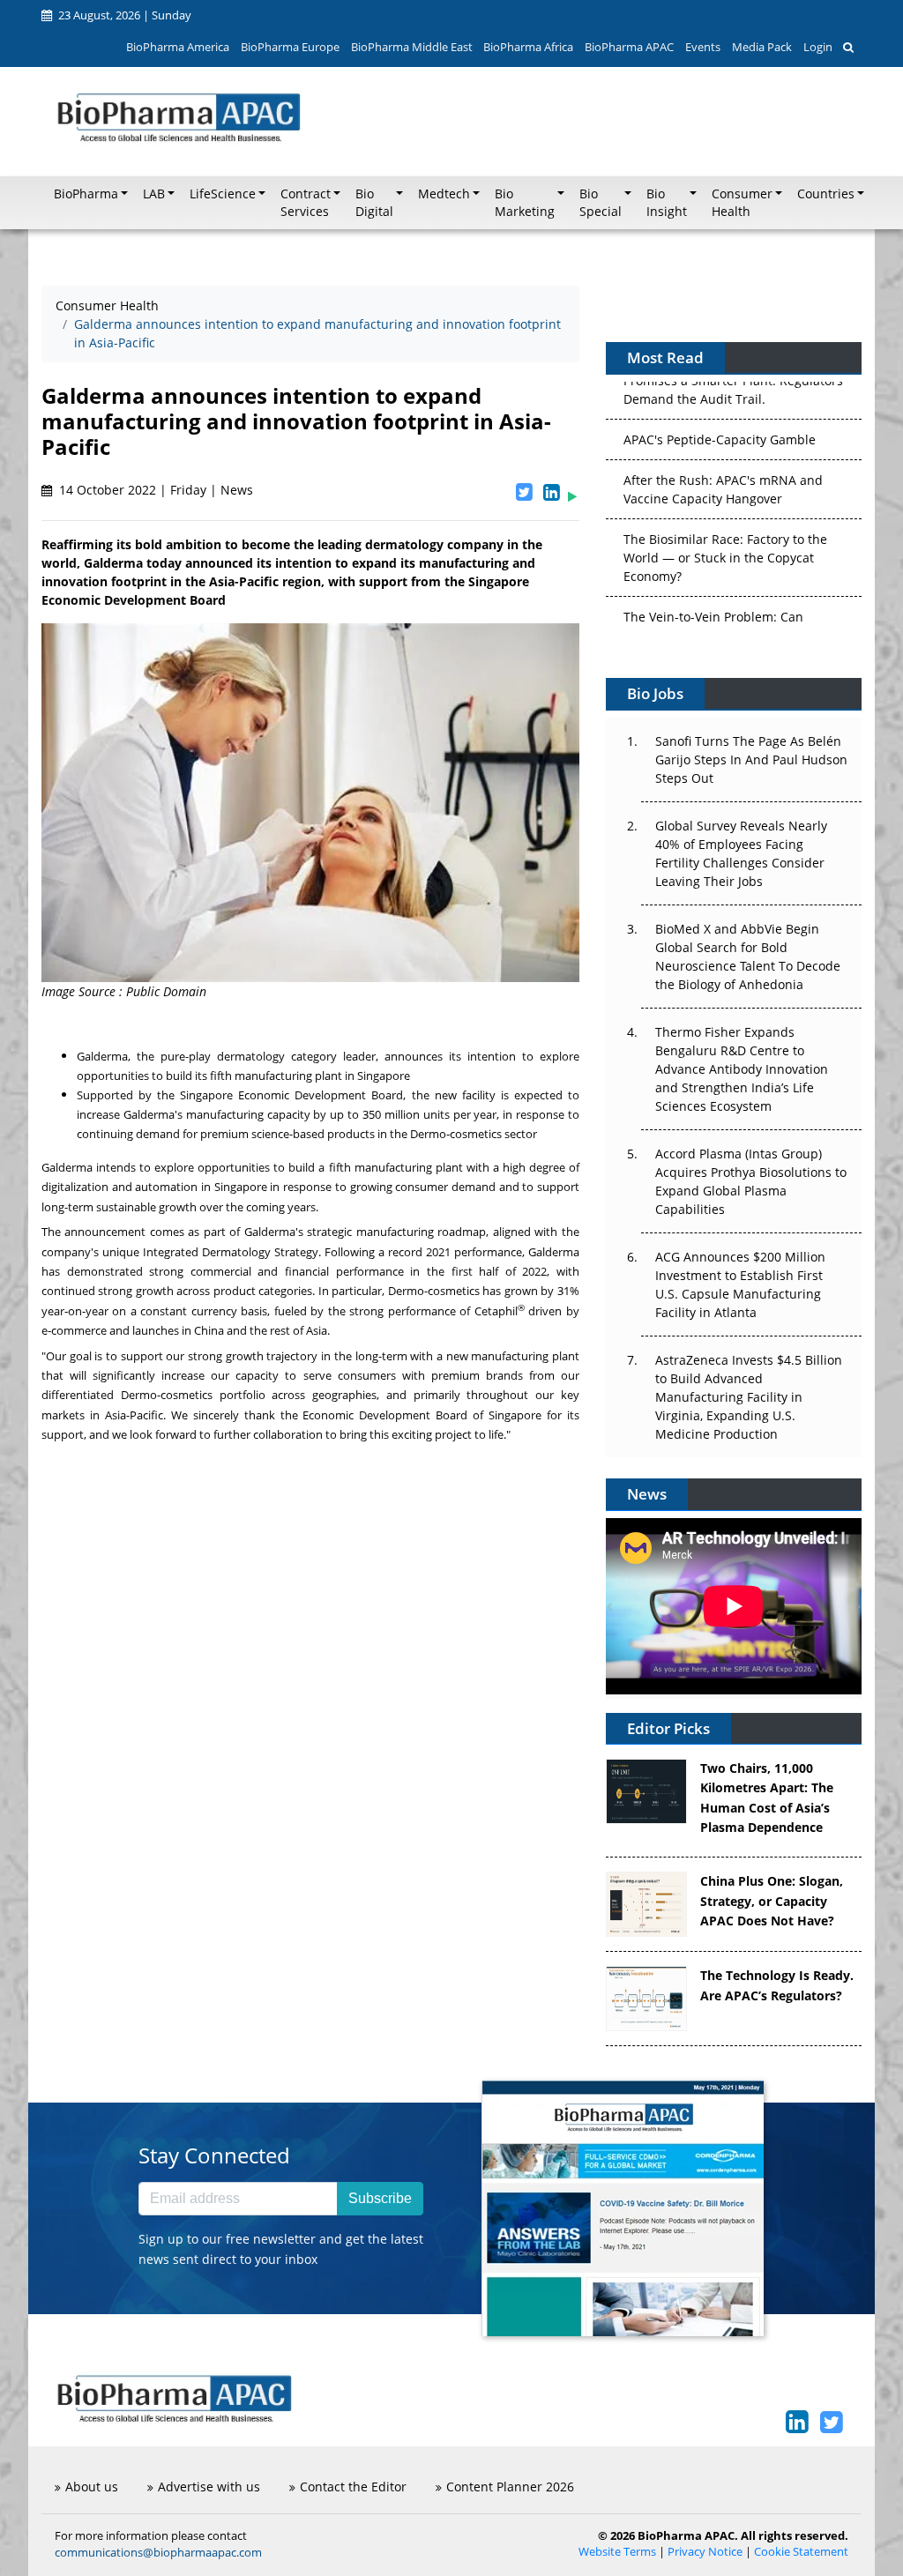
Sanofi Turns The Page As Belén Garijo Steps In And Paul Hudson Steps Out (751, 759)
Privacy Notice (705, 2552)
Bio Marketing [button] (525, 203)
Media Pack (762, 47)
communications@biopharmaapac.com (158, 2552)
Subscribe (380, 2198)
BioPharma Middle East (412, 47)
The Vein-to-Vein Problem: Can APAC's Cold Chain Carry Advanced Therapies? (726, 575)
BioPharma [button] (86, 194)
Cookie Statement (801, 2552)
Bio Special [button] (601, 203)
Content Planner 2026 (510, 2487)
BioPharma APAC (629, 47)
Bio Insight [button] (667, 203)
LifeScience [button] (223, 194)
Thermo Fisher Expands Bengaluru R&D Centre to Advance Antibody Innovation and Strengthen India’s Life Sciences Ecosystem (742, 1069)
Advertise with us (209, 2487)
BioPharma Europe (290, 47)
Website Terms (617, 2552)
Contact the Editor (353, 2487)
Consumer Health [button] (742, 203)
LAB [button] (154, 194)
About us (92, 2487)
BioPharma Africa (528, 47)
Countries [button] (826, 194)
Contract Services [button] (306, 203)
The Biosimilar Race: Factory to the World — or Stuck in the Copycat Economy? (725, 498)
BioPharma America (178, 47)
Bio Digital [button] (374, 203)
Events (703, 47)
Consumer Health (107, 305)
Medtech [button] (444, 194)
